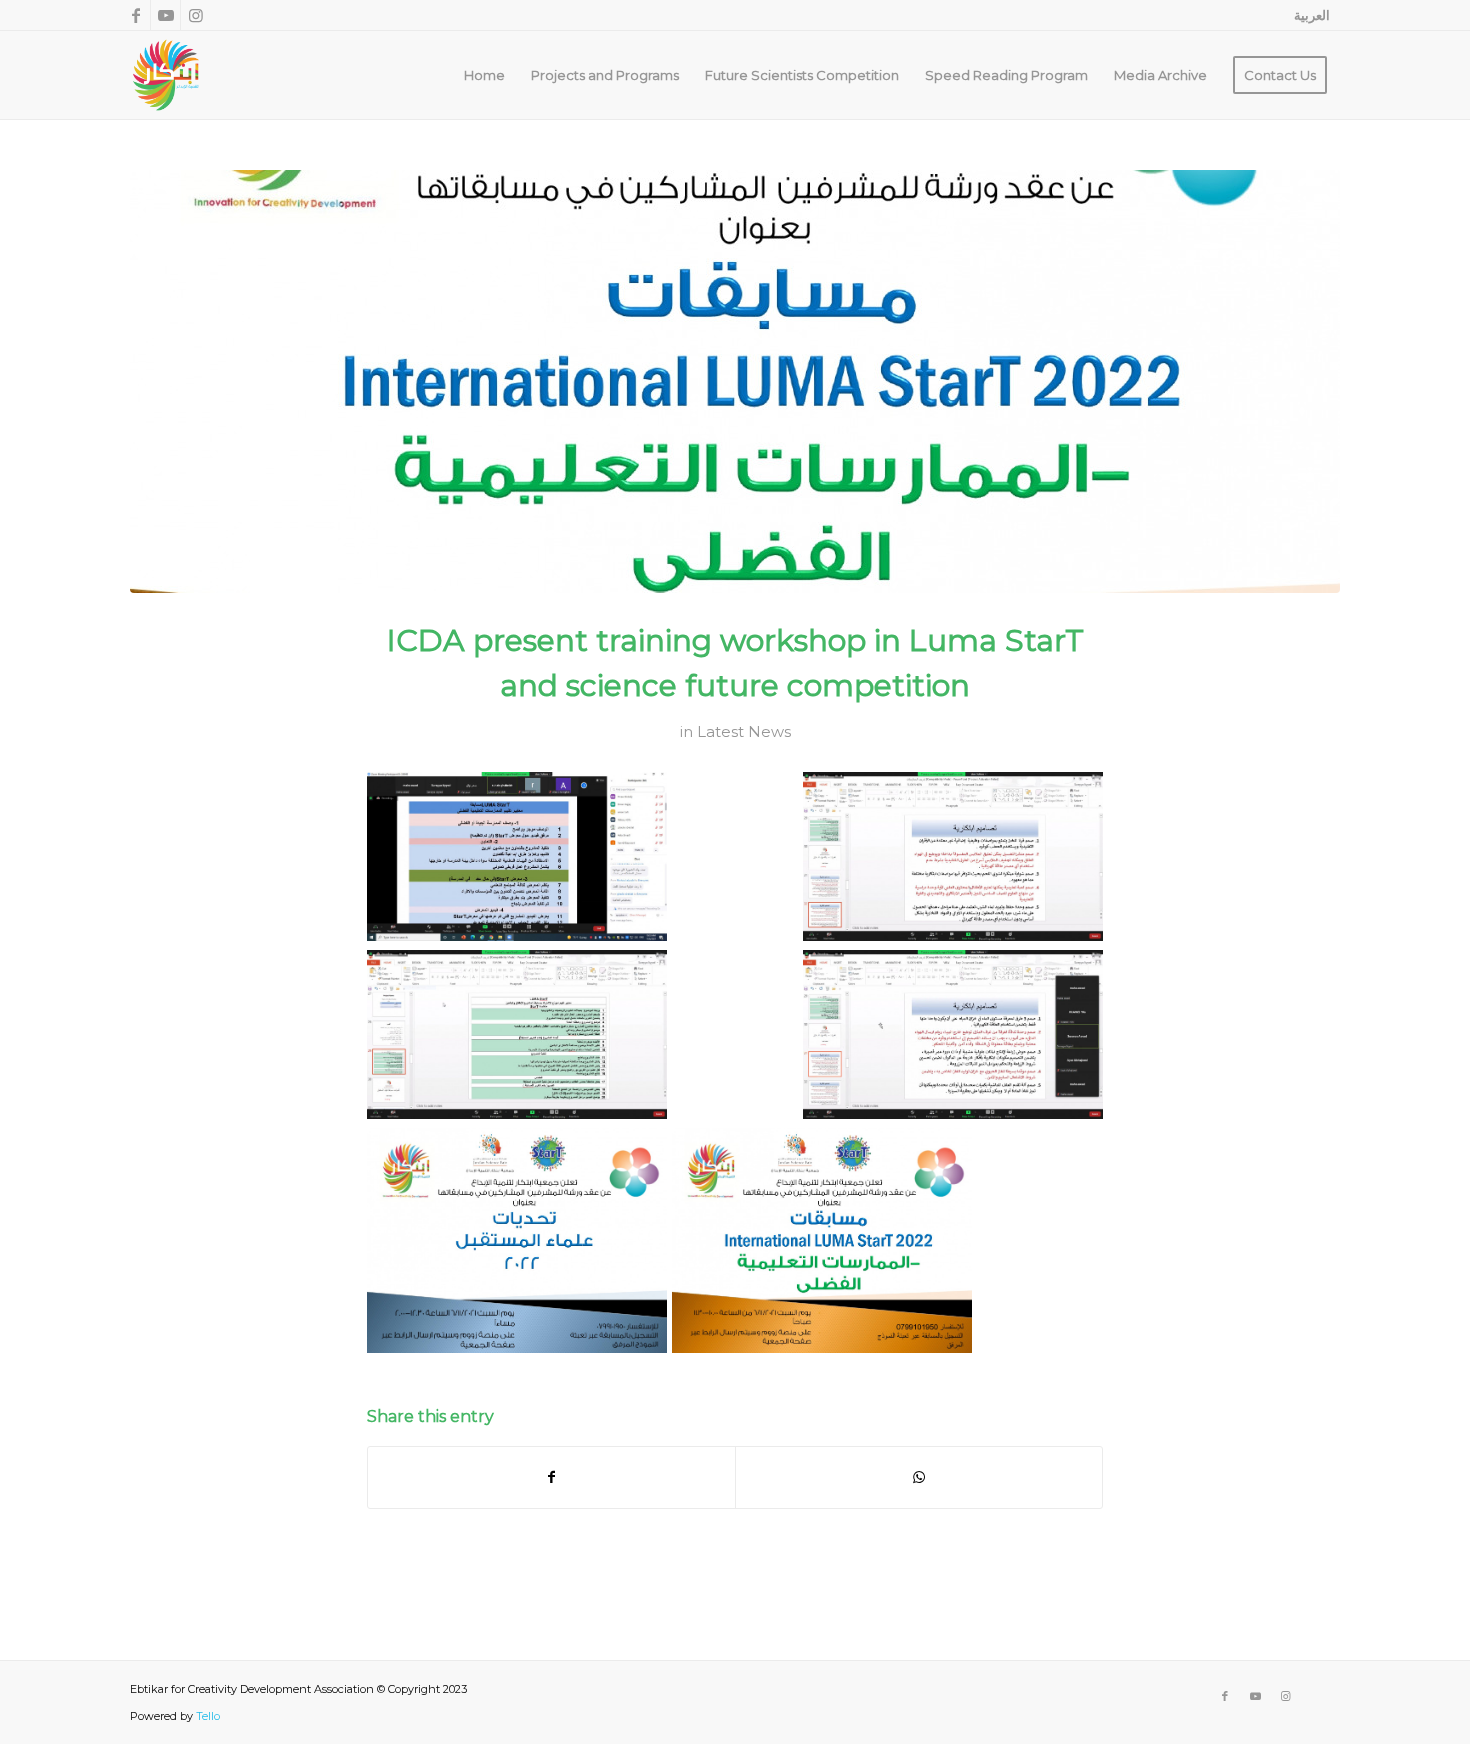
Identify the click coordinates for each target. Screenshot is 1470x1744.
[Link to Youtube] (165, 15)
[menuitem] (1307, 15)
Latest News (744, 732)
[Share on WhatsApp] (919, 1477)
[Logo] (166, 75)
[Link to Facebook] (135, 15)
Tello (208, 1716)
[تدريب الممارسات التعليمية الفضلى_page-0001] (735, 381)
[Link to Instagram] (196, 15)
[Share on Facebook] (551, 1477)
